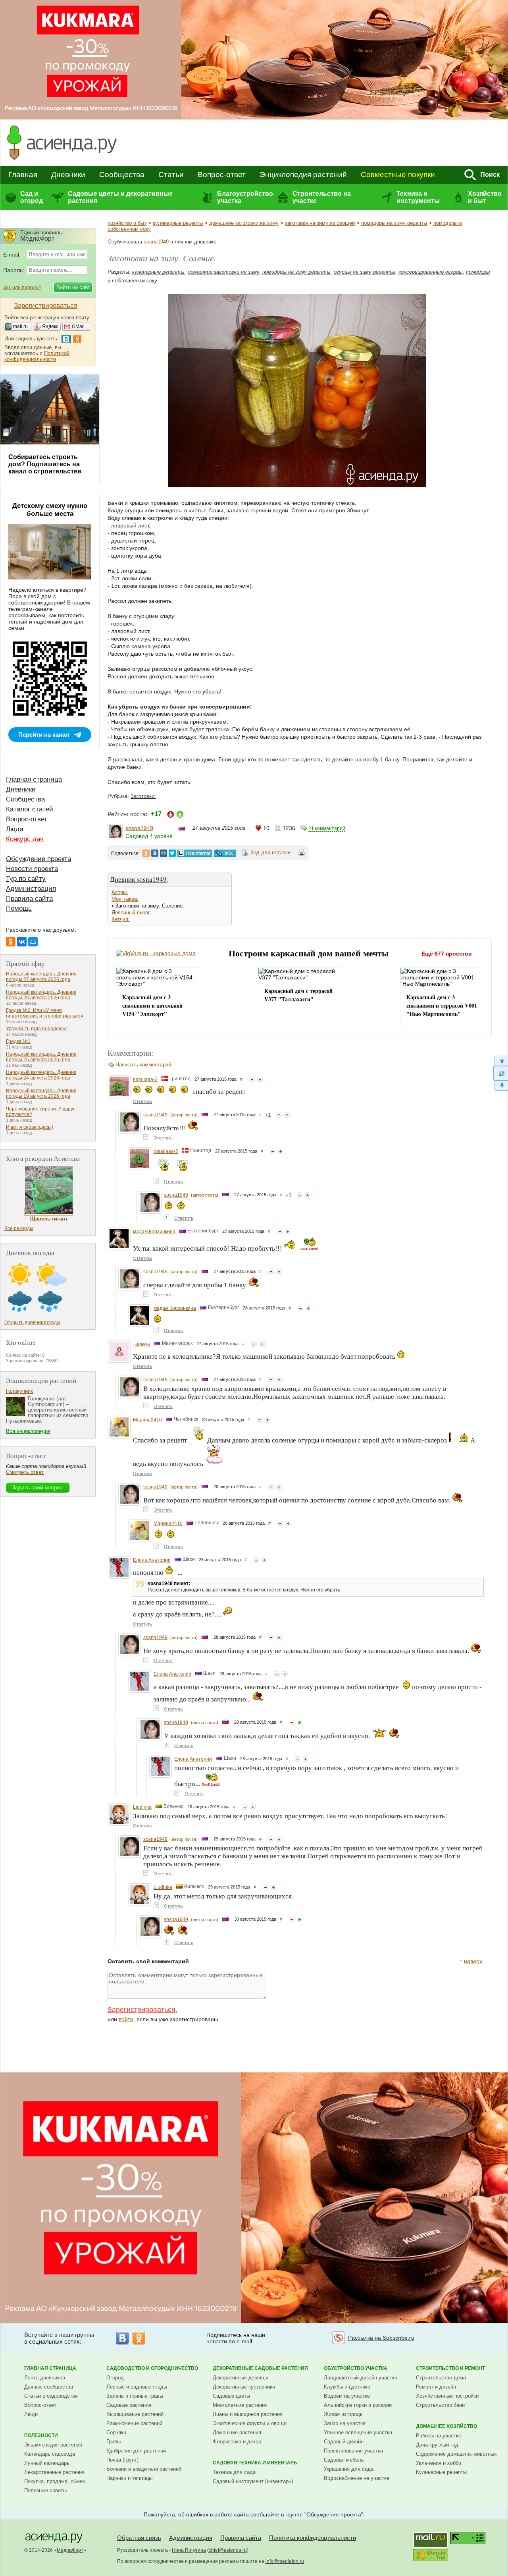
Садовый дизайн (344, 2442)
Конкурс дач (25, 839)
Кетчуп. (121, 919)
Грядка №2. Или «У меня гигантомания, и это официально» (45, 1013)
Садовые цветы (231, 2396)
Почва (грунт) (122, 2460)
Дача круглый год (437, 2445)
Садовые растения (129, 2405)
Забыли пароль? (22, 288)
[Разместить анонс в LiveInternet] (194, 853)
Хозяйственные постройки (447, 2396)
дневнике (205, 242)
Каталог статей (30, 809)
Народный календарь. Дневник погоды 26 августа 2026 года (41, 995)
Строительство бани (440, 2405)
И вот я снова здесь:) (30, 1127)
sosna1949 (156, 242)
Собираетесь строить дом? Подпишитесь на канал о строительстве (45, 464)
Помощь (19, 909)
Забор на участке (345, 2423)
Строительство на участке (322, 197)
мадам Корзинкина (154, 1232)
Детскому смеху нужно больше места (50, 510)
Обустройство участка (356, 2368)
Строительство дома (441, 2378)
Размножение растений (134, 2423)
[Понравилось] (260, 1079)
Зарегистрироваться (141, 2010)
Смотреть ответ (25, 1472)
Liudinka (142, 1807)
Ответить (142, 1101)
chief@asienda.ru (228, 2550)
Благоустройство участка (245, 197)
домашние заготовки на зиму (244, 223)
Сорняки (116, 2432)
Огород (115, 2378)
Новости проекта (32, 869)
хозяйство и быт (127, 223)
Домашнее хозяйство (446, 2426)
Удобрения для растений (136, 2451)
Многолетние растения (240, 2405)
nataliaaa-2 (145, 1079)
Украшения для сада (349, 2469)
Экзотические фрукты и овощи (250, 2423)
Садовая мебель (344, 2460)
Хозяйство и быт (485, 197)
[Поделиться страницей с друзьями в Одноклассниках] (146, 853)
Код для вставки (270, 853)
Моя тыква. (125, 899)
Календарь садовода (50, 2454)
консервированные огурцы (431, 272)
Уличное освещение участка (358, 2432)
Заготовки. (143, 796)
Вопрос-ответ (222, 175)
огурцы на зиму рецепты (365, 272)
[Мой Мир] (33, 942)
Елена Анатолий (152, 1560)
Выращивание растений (135, 2414)
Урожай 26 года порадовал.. (38, 1029)
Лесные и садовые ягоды (137, 2387)
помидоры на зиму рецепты (394, 223)
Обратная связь (139, 2538)
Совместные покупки (398, 175)
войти (126, 2019)
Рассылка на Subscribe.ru (381, 2338)
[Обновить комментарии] (501, 1073)
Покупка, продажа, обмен (55, 2481)
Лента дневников (45, 2378)
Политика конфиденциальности (313, 2538)
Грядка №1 (18, 1041)
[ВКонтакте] (22, 942)
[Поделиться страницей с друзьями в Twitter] (172, 853)
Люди (15, 829)
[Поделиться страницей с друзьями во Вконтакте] (155, 853)
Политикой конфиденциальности (37, 356)
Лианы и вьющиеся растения (248, 2414)
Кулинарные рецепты (441, 2472)
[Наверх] (501, 1061)
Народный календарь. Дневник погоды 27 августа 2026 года (41, 977)
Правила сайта (29, 899)
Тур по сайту (26, 879)
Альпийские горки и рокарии (358, 2405)
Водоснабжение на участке (357, 2478)
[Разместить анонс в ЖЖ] (225, 853)
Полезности (41, 2435)
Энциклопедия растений (303, 175)
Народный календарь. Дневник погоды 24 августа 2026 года (41, 1075)
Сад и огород (32, 197)
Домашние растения (237, 2432)
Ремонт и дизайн (436, 2387)
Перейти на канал (44, 735)
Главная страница (34, 779)
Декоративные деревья (241, 2378)
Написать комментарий (143, 1065)
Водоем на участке (347, 2396)
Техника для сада (234, 2472)
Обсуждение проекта (38, 859)
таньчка (141, 1344)
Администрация (31, 889)
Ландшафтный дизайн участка (361, 2378)
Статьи (171, 175)
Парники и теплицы (129, 2478)
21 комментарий (327, 828)
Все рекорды (19, 1228)
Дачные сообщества (49, 2387)
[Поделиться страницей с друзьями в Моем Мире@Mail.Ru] (164, 853)
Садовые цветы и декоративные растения (120, 197)
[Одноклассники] (11, 942)
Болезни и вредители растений (144, 2469)
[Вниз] (501, 1086)
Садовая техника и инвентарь (255, 2463)
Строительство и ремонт (450, 2368)
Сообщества (122, 175)
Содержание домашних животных (456, 2454)
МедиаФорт (70, 2550)
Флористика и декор (237, 2442)
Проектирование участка (353, 2451)
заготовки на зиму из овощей (320, 223)
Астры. (120, 892)
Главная (23, 175)
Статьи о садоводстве (51, 2396)
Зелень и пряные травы (135, 2396)
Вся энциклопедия (28, 1431)
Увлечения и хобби (439, 2463)
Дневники (68, 175)
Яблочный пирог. (131, 912)
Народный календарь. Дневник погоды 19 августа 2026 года (41, 1093)
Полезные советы (45, 2490)
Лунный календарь (47, 2463)
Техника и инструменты (418, 197)
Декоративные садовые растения (260, 2368)
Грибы (114, 2442)
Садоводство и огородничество (152, 2368)
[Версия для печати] (302, 854)
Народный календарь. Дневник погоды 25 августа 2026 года (41, 1057)
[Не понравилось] (252, 1079)
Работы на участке (439, 2436)
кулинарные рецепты (178, 223)
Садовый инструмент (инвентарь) (253, 2481)
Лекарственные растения (54, 2472)
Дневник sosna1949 (138, 879)
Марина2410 (147, 1420)
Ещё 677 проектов (447, 954)
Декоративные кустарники (244, 2387)
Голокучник (19, 1391)
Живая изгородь (343, 2414)
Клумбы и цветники (347, 2387)
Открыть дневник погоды (32, 1323)
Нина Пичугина (189, 2550)
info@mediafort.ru (285, 2561)
